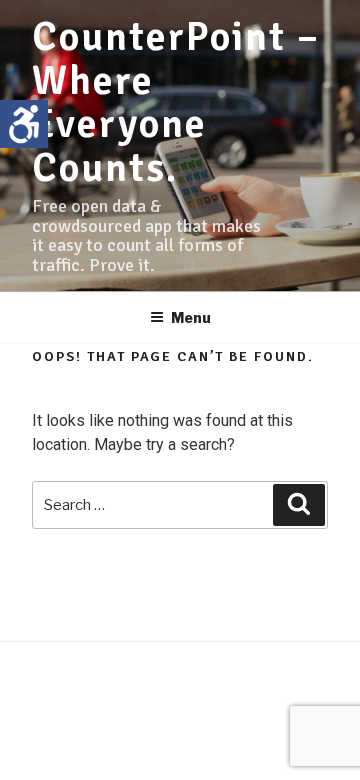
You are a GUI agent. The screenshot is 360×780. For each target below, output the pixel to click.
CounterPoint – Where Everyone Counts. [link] (176, 102)
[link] (24, 124)
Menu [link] (191, 317)
